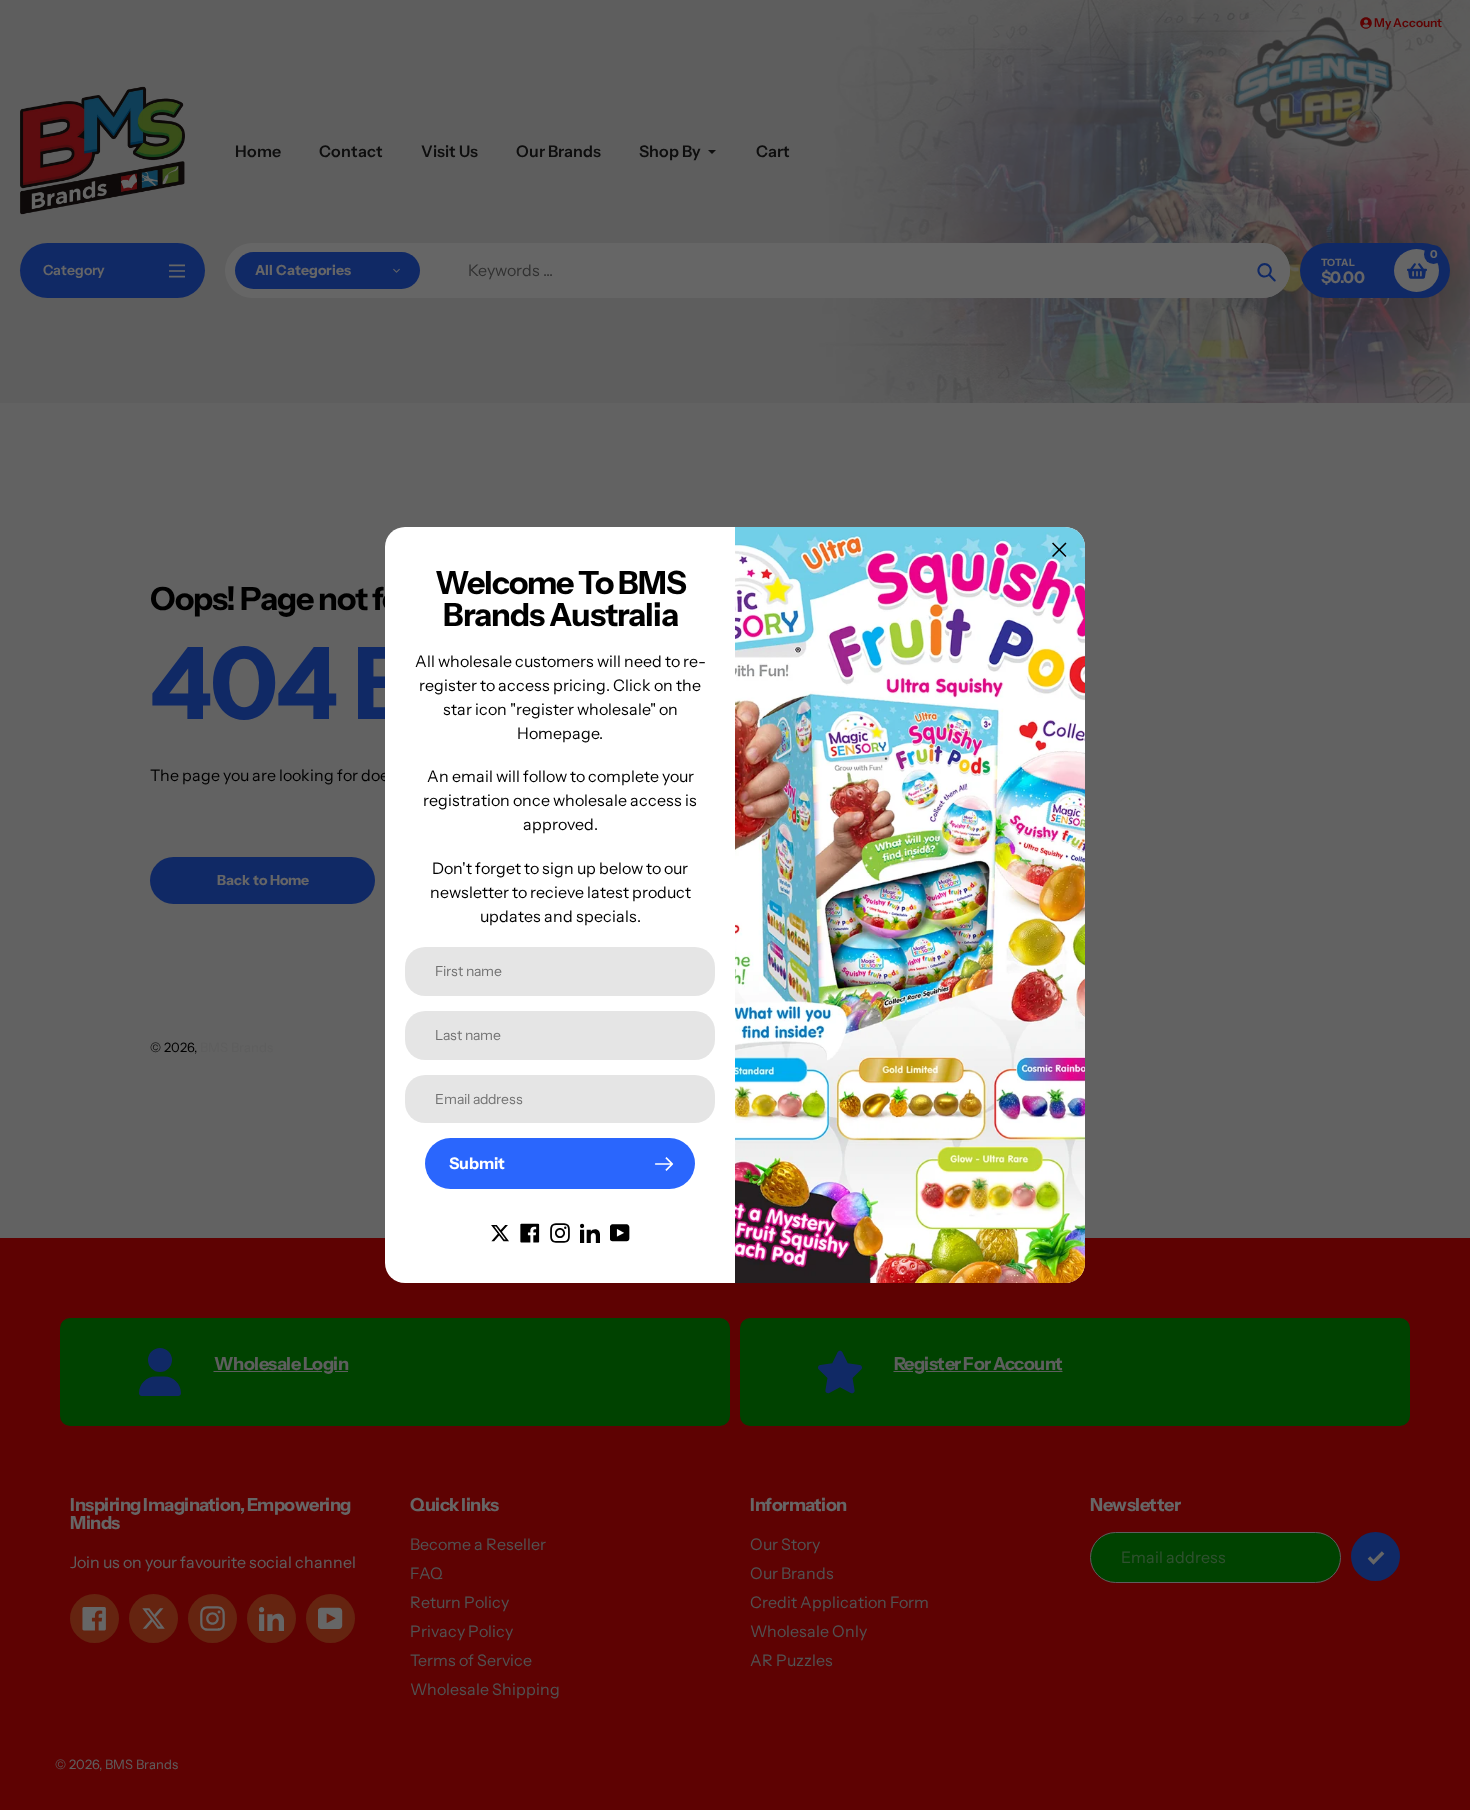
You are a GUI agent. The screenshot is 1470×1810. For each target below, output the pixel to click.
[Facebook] (530, 1231)
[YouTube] (620, 1231)
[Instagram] (560, 1231)
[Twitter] (500, 1231)
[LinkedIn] (590, 1231)
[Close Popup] (1059, 549)
